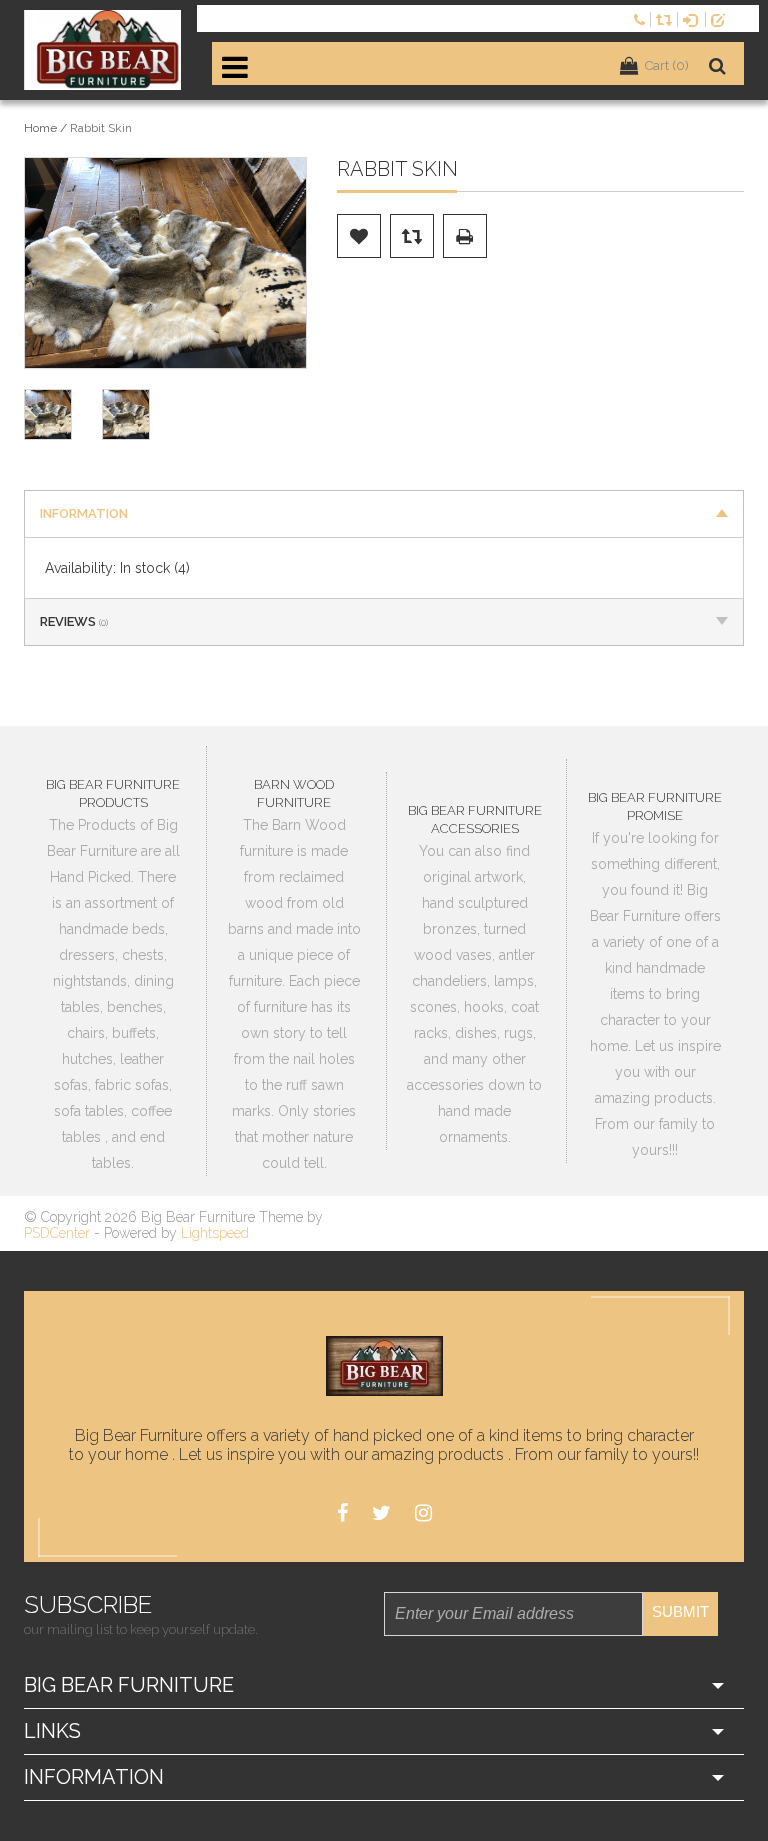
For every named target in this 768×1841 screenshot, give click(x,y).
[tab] (384, 513)
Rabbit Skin (101, 128)
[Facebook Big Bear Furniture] (342, 1513)
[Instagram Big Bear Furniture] (423, 1513)
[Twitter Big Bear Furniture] (381, 1513)
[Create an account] (722, 18)
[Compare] (666, 18)
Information (84, 513)
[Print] (465, 236)
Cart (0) (667, 65)
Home (40, 128)
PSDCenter (57, 1233)
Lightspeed (215, 1233)
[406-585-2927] (642, 18)
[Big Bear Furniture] (103, 50)
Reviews (74, 621)
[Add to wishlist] (359, 236)
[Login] (694, 18)
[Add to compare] (412, 236)
